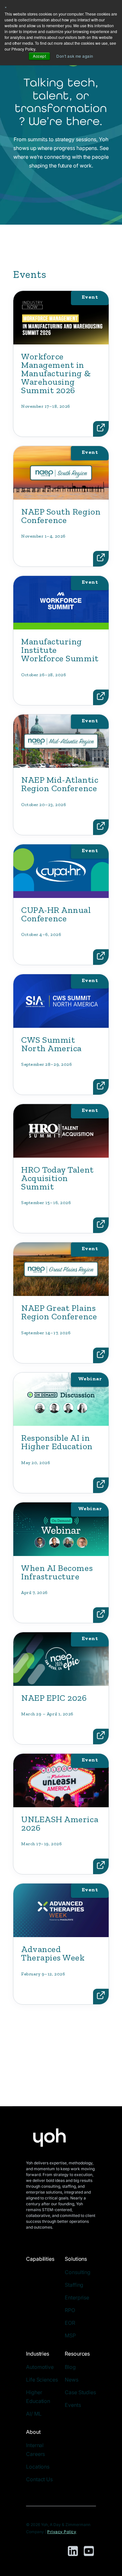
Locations (38, 2467)
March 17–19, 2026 (41, 1844)
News (72, 2380)
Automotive (40, 2367)
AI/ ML (34, 2414)
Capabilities (40, 2259)
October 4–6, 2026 (41, 934)
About (33, 2432)
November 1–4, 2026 (43, 536)
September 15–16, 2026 (46, 1203)
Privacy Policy (62, 2532)
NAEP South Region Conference (61, 516)
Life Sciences (42, 2380)
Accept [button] (39, 56)
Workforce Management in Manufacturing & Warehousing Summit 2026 (56, 373)
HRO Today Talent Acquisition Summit (57, 1178)
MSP (70, 2335)
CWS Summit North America (51, 1044)
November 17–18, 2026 (46, 406)
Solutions (76, 2259)
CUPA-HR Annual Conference (56, 914)
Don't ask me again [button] (75, 56)
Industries (38, 2354)
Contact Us (39, 2479)
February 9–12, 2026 (43, 1974)
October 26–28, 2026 (44, 675)
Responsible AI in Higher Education (57, 1442)
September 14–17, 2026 (46, 1333)
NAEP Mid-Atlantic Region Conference (60, 784)
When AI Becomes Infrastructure (57, 1572)
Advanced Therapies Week (53, 1953)
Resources (77, 2354)
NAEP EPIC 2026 (54, 1698)
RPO (70, 2310)
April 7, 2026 (34, 1593)
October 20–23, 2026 (44, 805)
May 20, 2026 (36, 1463)
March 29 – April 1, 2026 (47, 1714)
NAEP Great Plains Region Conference (59, 1312)
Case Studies (80, 2392)
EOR (70, 2323)
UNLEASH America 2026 (60, 1823)
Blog (70, 2367)
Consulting (78, 2272)
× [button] (6, 7)
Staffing (74, 2285)
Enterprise (77, 2297)
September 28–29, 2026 (47, 1064)
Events (73, 2405)
